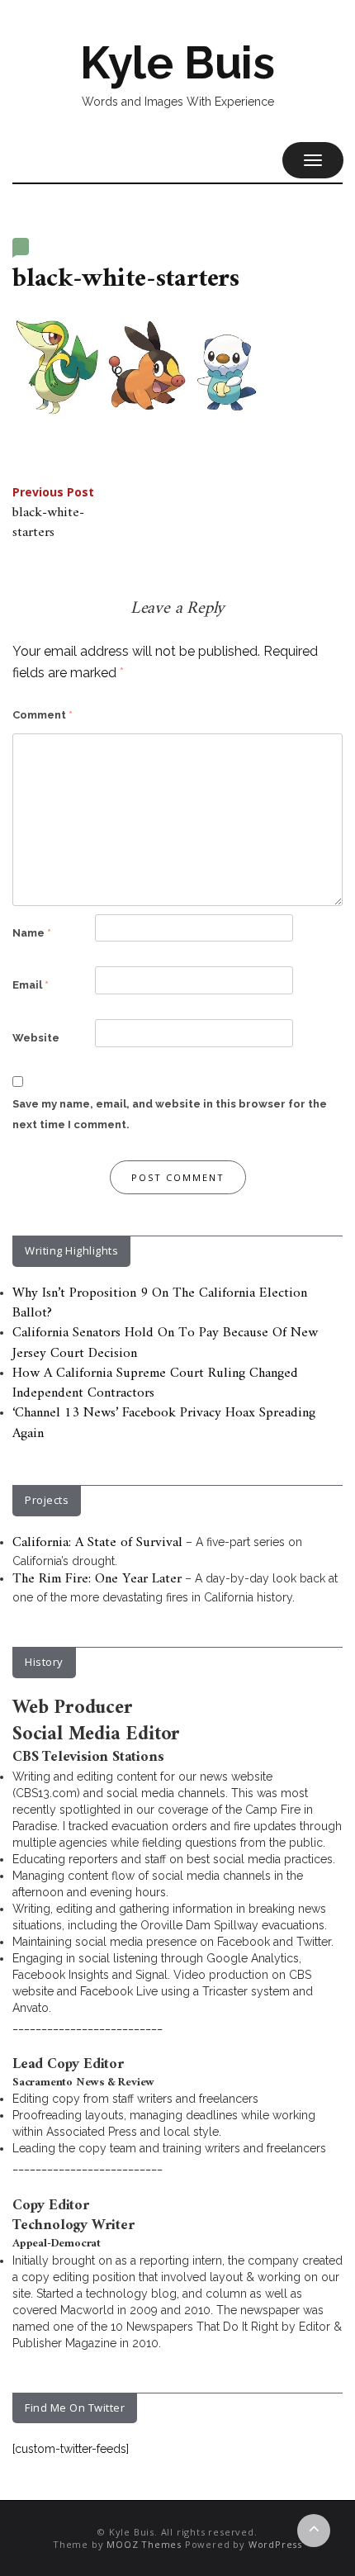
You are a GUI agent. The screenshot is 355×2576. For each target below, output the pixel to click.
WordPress (275, 2544)
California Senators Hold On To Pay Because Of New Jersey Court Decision (165, 1343)
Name (32, 933)
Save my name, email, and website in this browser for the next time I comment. (170, 1115)
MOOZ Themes (144, 2544)
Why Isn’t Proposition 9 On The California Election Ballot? (160, 1303)
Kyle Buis (177, 63)
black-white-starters (53, 515)
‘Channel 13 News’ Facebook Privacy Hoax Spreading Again (164, 1423)
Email (31, 985)
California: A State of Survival (97, 1543)
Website (36, 1038)
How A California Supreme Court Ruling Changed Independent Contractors (155, 1383)
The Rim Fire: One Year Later (97, 1579)
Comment (43, 715)
